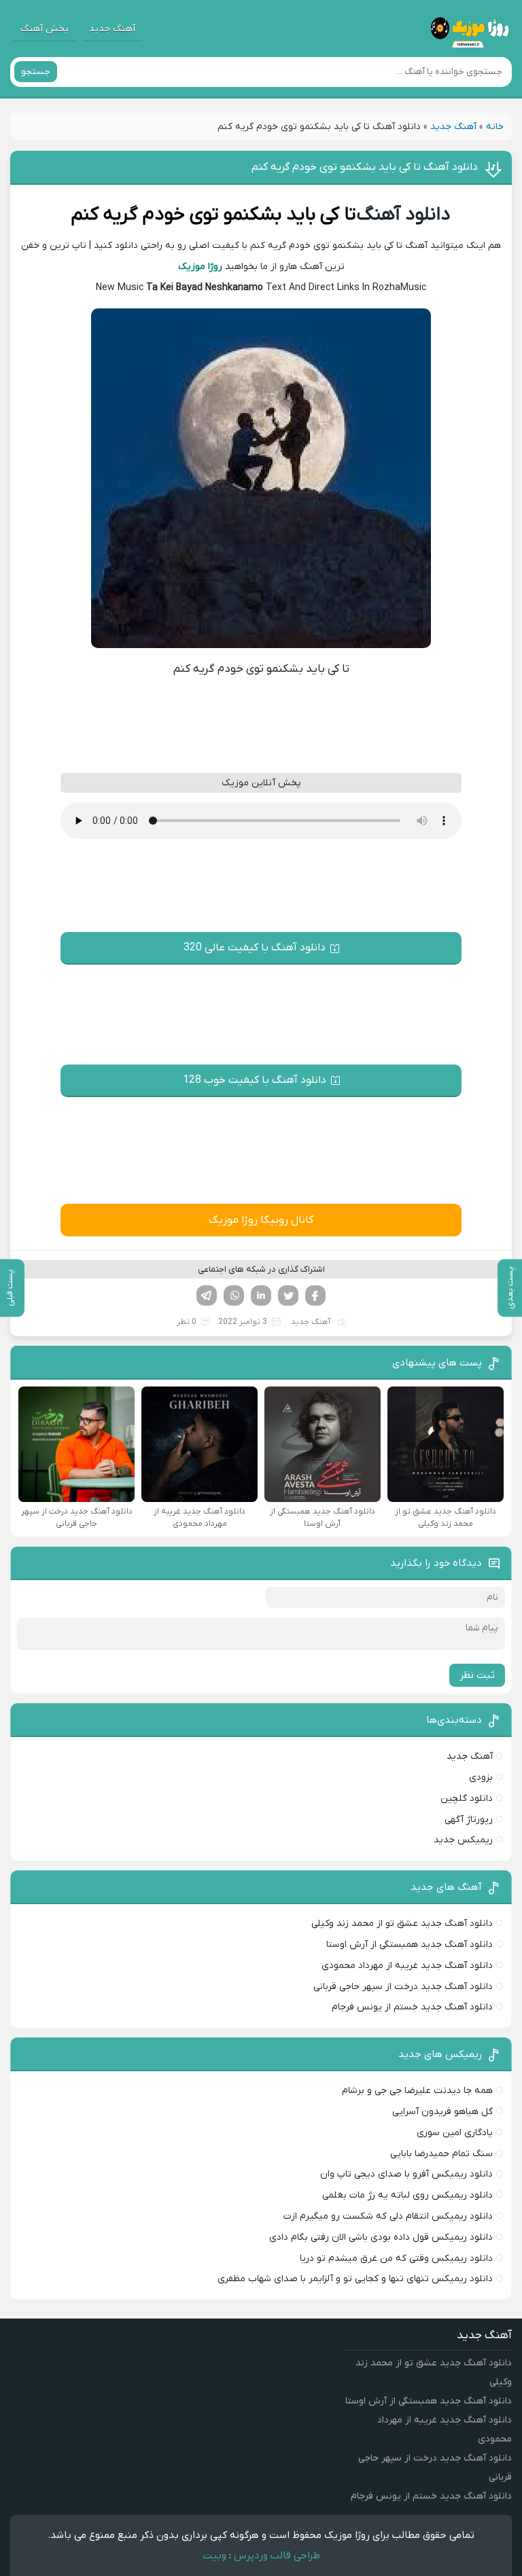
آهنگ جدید (112, 29)
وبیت (214, 2556)
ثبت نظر (477, 1675)
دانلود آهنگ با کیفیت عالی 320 (255, 948)
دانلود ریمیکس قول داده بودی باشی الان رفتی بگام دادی (381, 2237)
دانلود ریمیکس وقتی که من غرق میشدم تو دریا (396, 2258)
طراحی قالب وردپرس (277, 2556)
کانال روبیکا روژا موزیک (261, 1220)
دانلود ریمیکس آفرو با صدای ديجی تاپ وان (406, 2174)
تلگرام (207, 1295)
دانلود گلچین (467, 1799)
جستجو (36, 72)
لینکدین (261, 1295)
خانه (495, 127)
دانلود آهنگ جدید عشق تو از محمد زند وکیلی (402, 1924)
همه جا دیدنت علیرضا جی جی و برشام (417, 2091)
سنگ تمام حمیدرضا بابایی (441, 2154)
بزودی (481, 1777)
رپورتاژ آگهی (469, 1820)
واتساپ (234, 1295)
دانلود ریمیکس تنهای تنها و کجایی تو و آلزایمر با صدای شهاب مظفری (355, 2279)
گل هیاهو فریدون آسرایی (442, 2112)
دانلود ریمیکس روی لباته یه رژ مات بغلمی (407, 2195)
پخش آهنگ (45, 29)
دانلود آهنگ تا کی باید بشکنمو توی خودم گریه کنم (365, 167)
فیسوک (315, 1295)
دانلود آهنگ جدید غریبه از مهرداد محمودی (407, 1966)
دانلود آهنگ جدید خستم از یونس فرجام (412, 2007)
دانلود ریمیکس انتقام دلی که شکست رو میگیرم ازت (388, 2216)
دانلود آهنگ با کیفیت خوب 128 (255, 1080)
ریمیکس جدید (463, 1840)
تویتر (288, 1295)
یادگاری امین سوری (455, 2133)
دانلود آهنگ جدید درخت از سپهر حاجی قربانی (403, 1987)
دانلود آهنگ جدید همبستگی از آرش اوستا (410, 1945)
